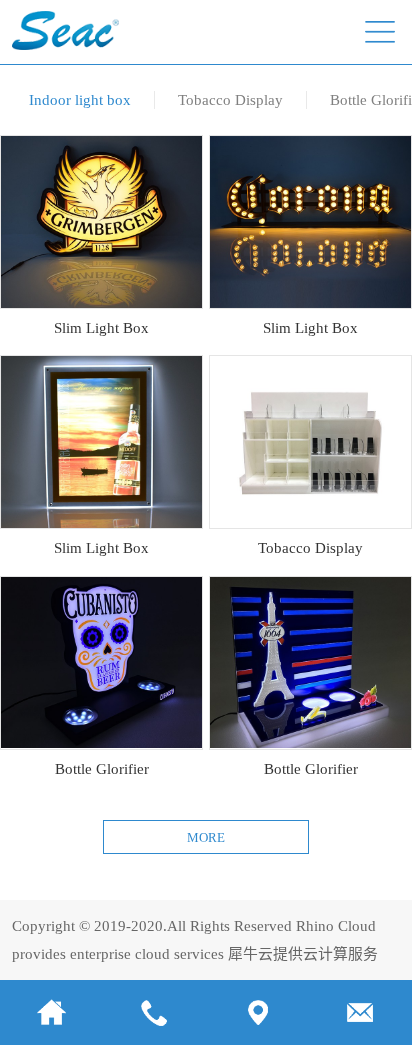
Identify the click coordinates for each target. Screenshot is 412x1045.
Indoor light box (80, 99)
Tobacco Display (230, 99)
